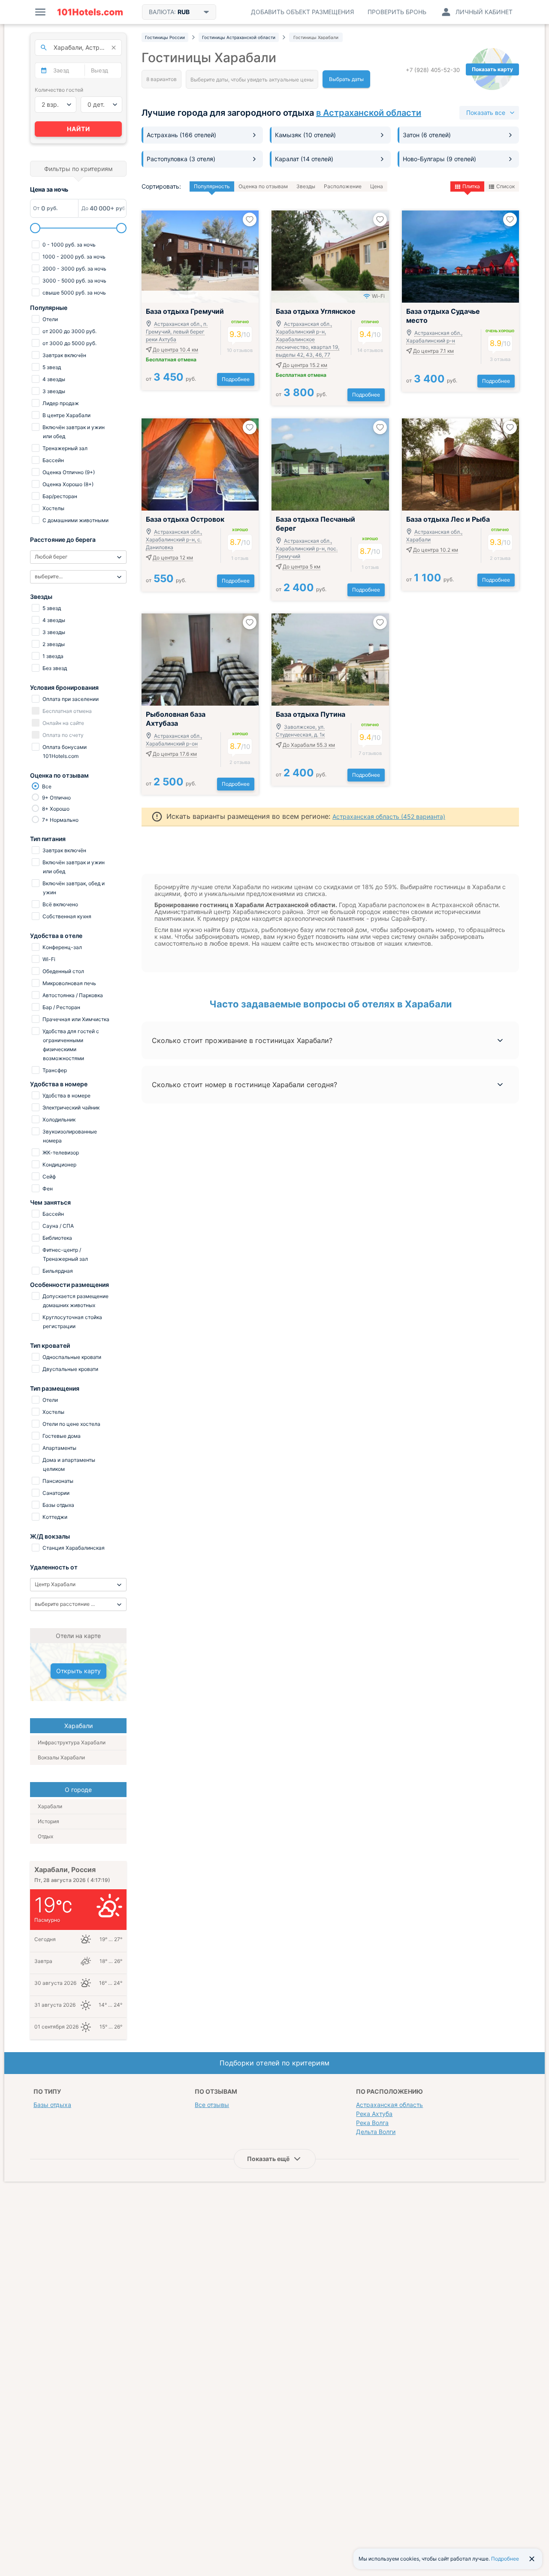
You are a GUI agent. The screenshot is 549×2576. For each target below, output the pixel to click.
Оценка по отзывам (263, 186)
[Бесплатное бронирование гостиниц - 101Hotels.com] (90, 12)
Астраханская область (389, 2105)
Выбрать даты (346, 79)
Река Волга (372, 2123)
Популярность (212, 186)
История (48, 1821)
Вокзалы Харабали (61, 1757)
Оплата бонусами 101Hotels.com (64, 751)
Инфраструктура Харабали (72, 1742)
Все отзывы (212, 2105)
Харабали (50, 1806)
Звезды (306, 186)
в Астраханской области (369, 113)
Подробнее (236, 379)
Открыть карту (78, 1671)
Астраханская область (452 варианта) (389, 816)
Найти (78, 129)
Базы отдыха (52, 2105)
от (171, 379)
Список (505, 186)
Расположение (343, 186)
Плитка (471, 186)
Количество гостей (59, 90)
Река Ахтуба (374, 2114)
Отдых (45, 1836)
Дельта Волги (376, 2132)
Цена (377, 186)
